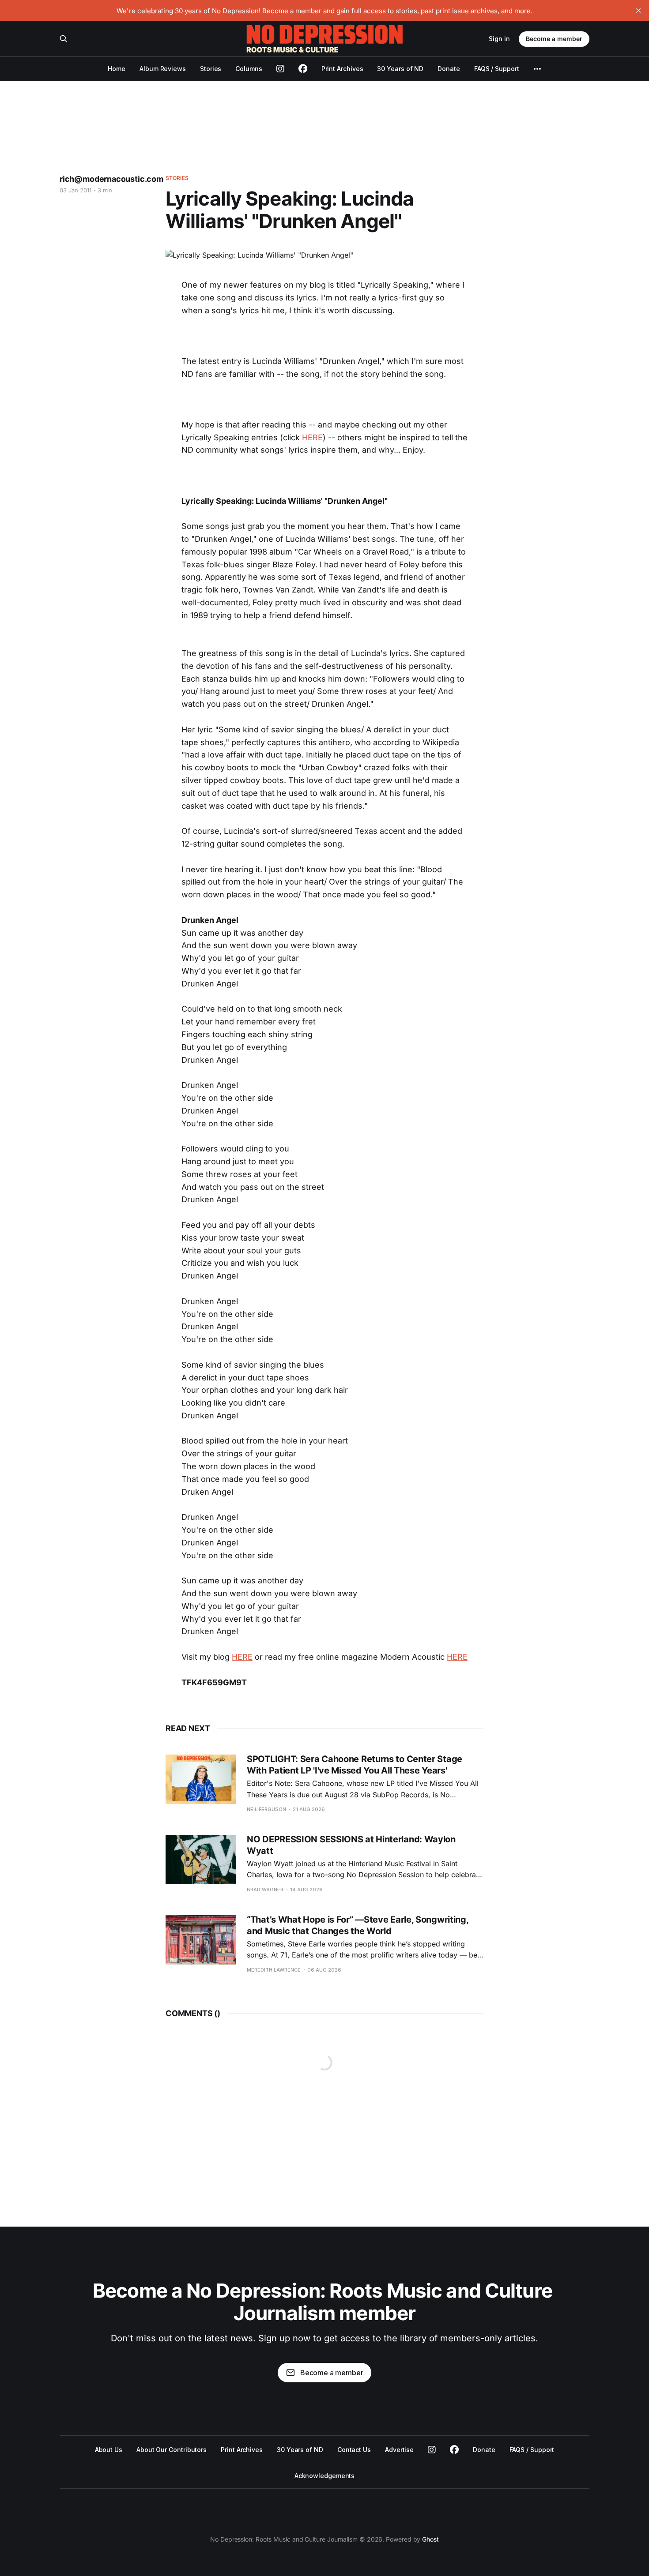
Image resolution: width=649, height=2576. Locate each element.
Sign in (499, 39)
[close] (638, 11)
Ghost (430, 2539)
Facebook (454, 2450)
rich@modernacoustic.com (111, 179)
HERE (312, 437)
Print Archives (342, 69)
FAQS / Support (497, 69)
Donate (449, 69)
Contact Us (354, 2450)
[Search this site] (64, 39)
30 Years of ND (400, 69)
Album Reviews (163, 69)
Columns (249, 69)
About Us (109, 2450)
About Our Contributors (172, 2450)
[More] (537, 69)
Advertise (399, 2450)
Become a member (554, 39)
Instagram (432, 2450)
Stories (211, 69)
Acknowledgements (325, 2476)
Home (117, 69)
